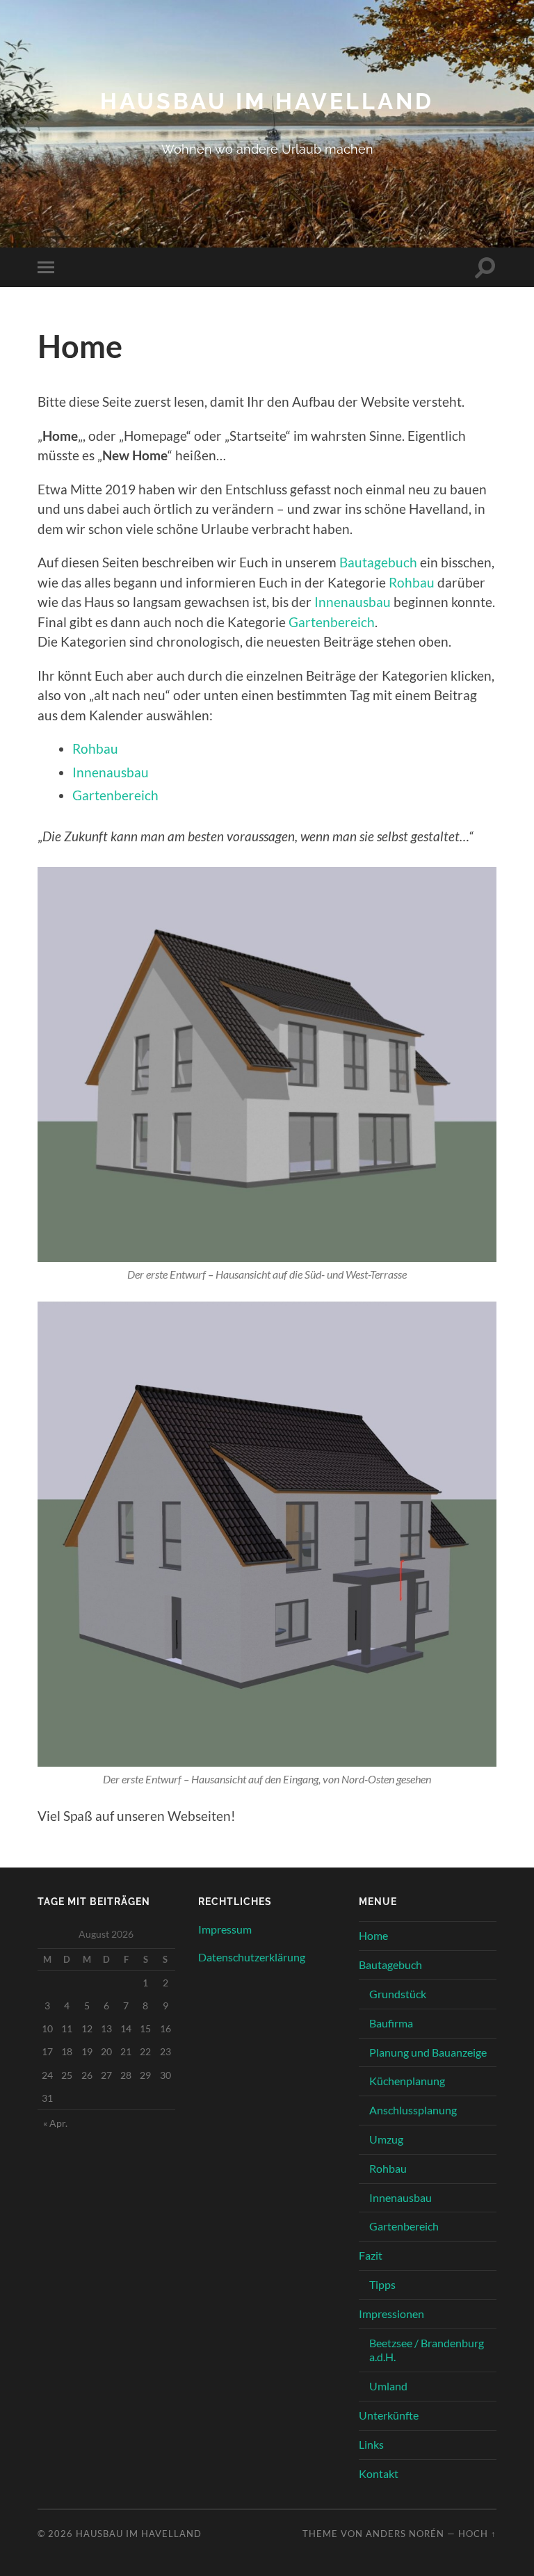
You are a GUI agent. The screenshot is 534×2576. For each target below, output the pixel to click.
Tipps (382, 2284)
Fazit (371, 2255)
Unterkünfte (389, 2415)
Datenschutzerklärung (252, 1957)
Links (371, 2444)
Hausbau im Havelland (267, 101)
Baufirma (391, 2023)
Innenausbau (353, 602)
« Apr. (55, 2123)
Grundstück (398, 1994)
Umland (388, 2386)
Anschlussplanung (413, 2110)
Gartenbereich (332, 622)
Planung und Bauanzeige (428, 2052)
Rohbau (412, 582)
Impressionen (391, 2314)
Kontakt (379, 2473)
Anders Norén (405, 2534)
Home (373, 1935)
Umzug (386, 2139)
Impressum (225, 1929)
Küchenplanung (407, 2081)
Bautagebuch (378, 562)
